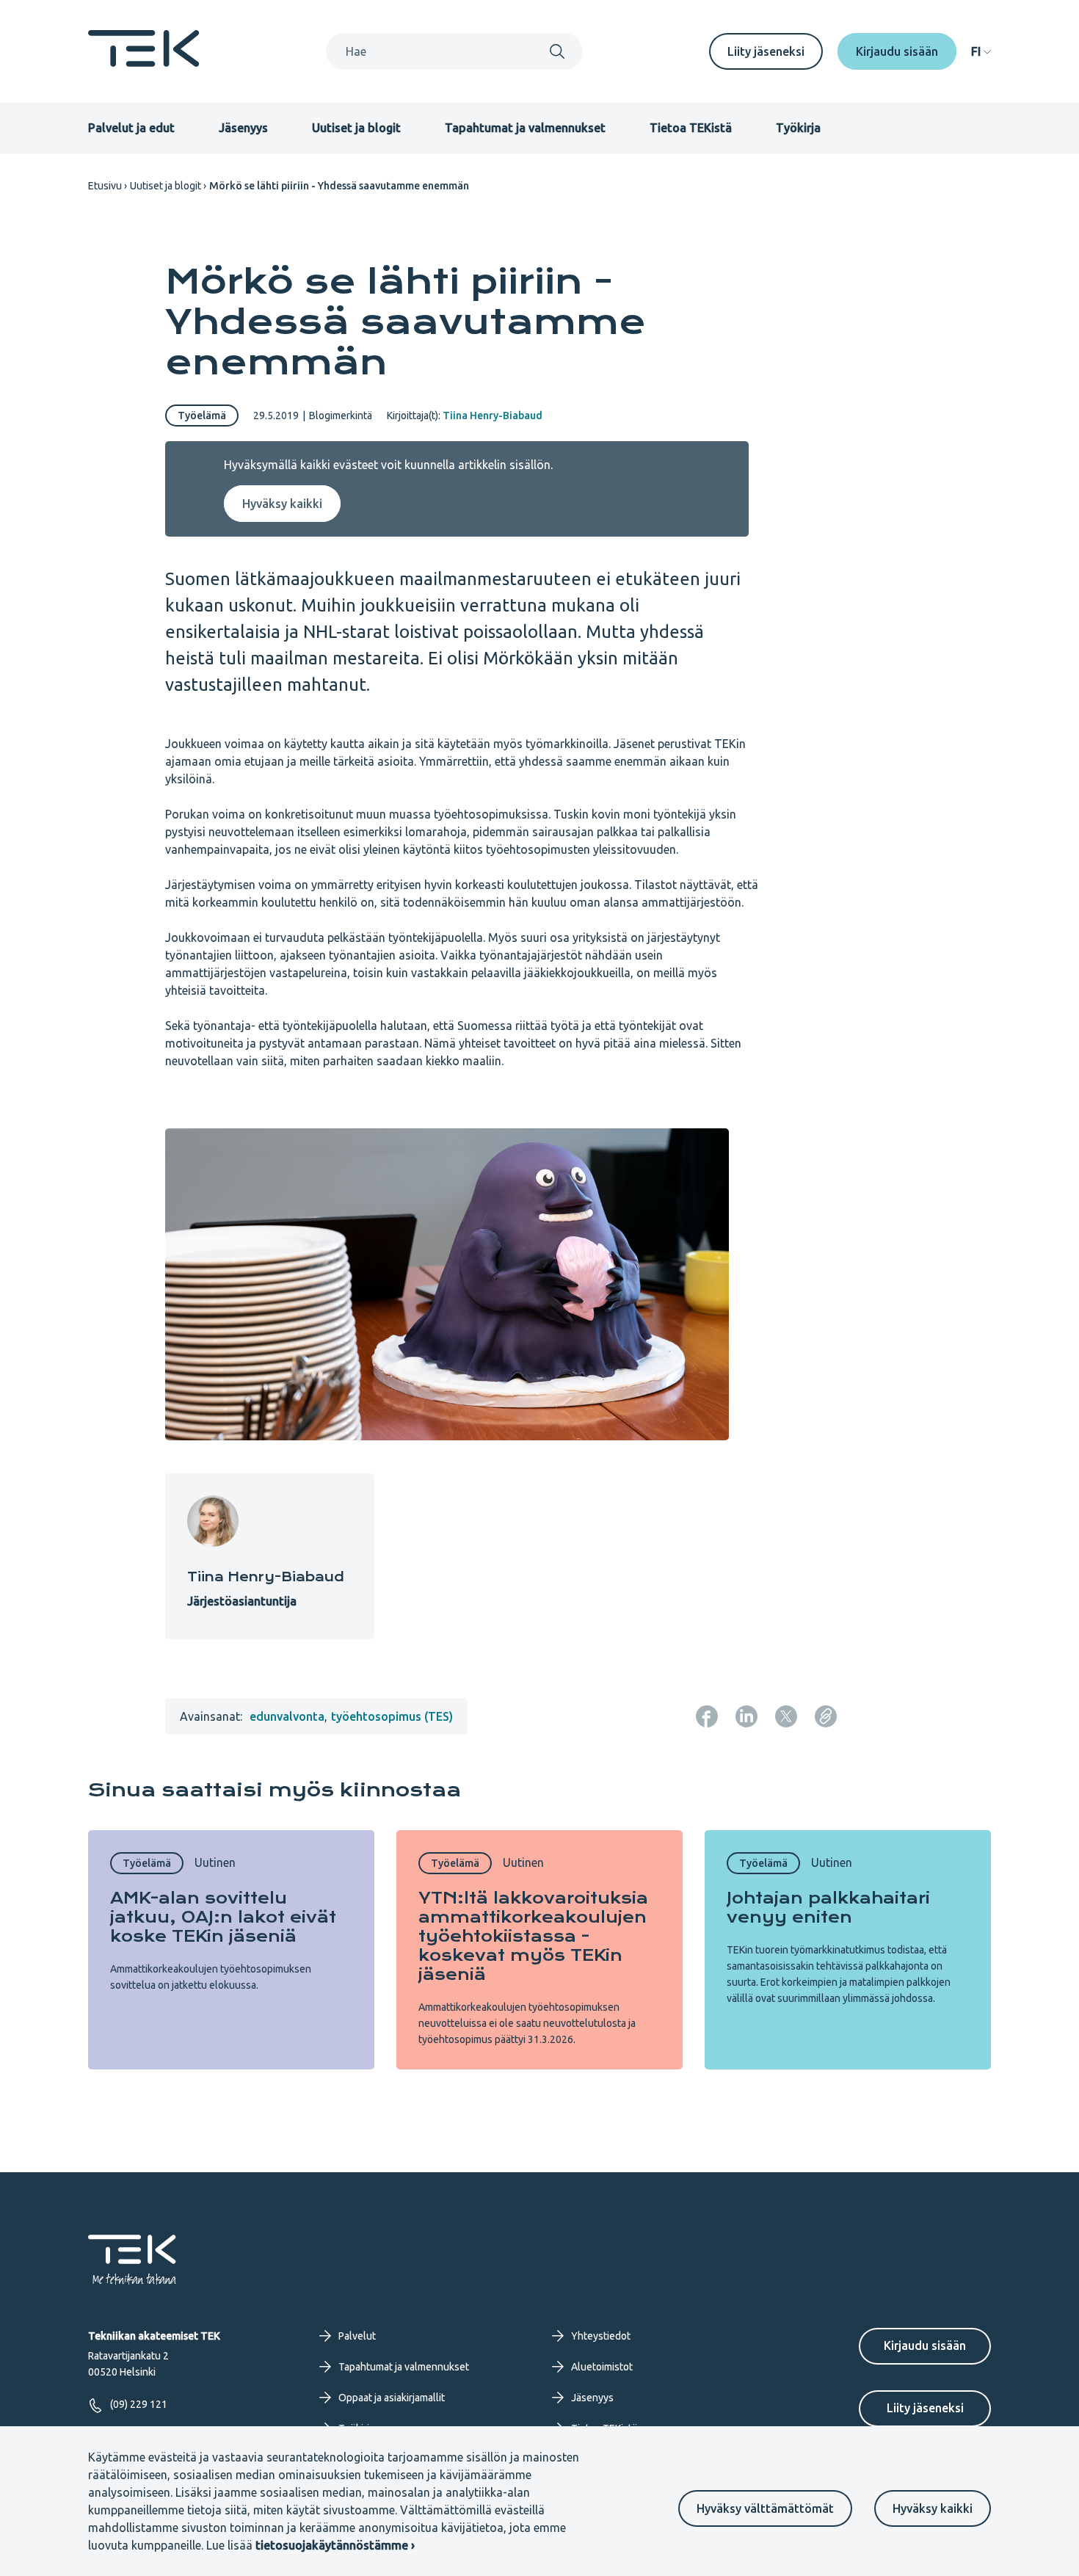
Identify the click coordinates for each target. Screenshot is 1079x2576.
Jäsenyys (243, 128)
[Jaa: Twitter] (786, 1716)
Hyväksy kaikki (933, 2508)
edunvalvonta (287, 1716)
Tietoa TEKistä (691, 128)
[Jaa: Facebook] (707, 1716)
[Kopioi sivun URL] (826, 1716)
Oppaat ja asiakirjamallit (392, 2398)
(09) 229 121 (139, 2404)
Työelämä (202, 416)
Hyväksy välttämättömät (765, 2508)
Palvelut (357, 2336)
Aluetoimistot (602, 2367)
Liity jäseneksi (766, 51)
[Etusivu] (144, 62)
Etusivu (105, 186)
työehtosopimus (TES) (392, 1716)
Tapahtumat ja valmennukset (525, 128)
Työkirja (798, 128)
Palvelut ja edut (131, 128)
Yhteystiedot (601, 2336)
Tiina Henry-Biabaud (493, 416)
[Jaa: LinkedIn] (746, 1716)
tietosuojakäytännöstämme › (335, 2545)
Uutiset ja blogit (356, 128)
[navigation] (981, 51)
